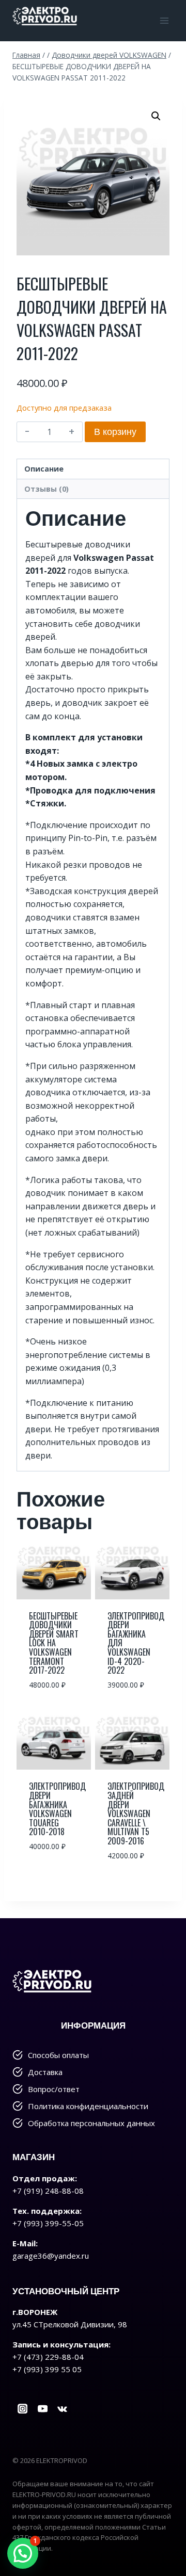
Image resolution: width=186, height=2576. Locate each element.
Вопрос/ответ (54, 2089)
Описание (44, 469)
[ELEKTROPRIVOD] (45, 15)
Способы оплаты (58, 2055)
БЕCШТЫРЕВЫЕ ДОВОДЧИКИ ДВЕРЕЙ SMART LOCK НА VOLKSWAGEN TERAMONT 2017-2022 (54, 1643)
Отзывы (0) (47, 489)
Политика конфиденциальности (88, 2106)
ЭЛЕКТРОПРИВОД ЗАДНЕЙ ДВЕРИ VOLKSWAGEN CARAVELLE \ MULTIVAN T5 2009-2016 (136, 1813)
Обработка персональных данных (91, 2123)
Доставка (45, 2072)
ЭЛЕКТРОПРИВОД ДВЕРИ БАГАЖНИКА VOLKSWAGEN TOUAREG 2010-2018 (57, 1809)
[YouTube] (43, 2409)
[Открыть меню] (164, 20)
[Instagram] (22, 2409)
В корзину (115, 432)
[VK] (63, 2409)
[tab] (93, 469)
